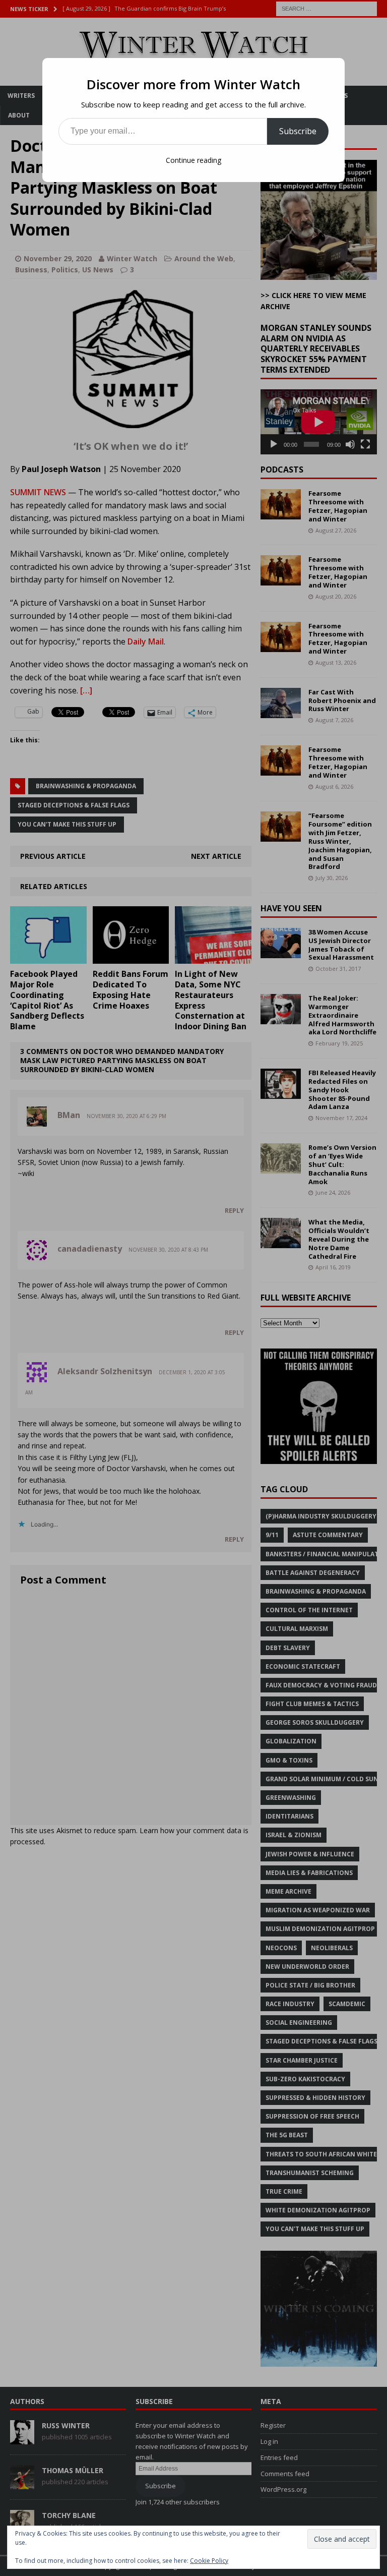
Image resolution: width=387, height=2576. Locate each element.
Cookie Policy (209, 2561)
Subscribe (298, 131)
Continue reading (193, 160)
